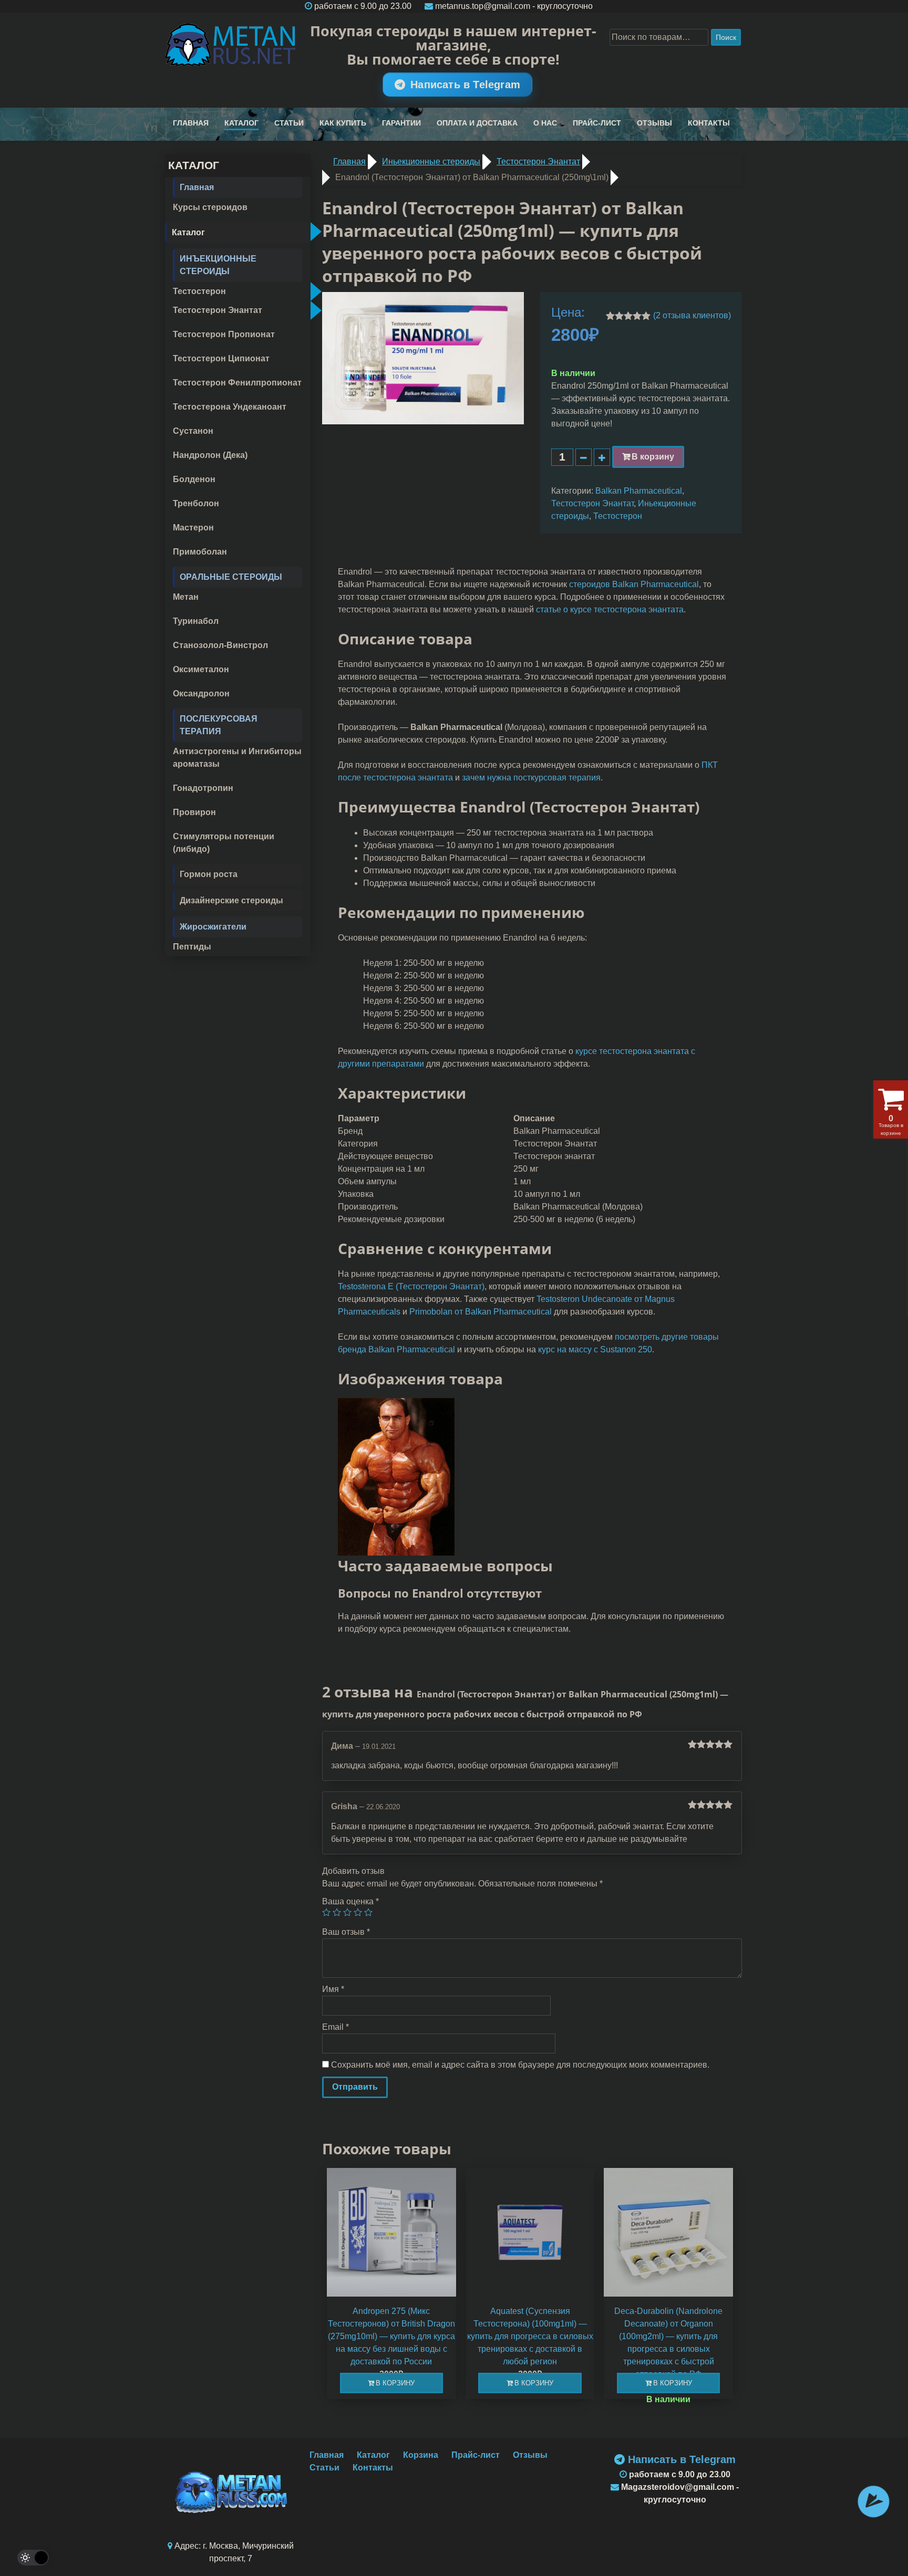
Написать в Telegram (465, 85)
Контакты (709, 123)
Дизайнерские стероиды (231, 900)
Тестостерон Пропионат (224, 334)
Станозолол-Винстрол (220, 645)
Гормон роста (209, 874)
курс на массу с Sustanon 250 (595, 1349)
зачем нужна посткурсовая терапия (531, 778)
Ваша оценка (350, 1901)
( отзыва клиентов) (692, 315)
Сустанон (193, 431)
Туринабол (196, 621)
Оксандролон (201, 693)
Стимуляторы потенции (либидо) (224, 843)
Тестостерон (199, 291)
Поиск (726, 37)
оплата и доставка (477, 123)
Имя (333, 1989)
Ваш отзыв (346, 1932)
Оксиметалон (201, 669)
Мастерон (193, 528)
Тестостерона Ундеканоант (230, 407)
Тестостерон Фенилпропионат (237, 383)
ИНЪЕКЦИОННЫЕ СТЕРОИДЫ (218, 265)
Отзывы (654, 123)
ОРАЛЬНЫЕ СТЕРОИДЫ (231, 577)
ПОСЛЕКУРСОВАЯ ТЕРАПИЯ (219, 725)
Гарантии (401, 123)
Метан (186, 597)
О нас (545, 123)
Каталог (241, 123)
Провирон (194, 812)
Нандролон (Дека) (210, 455)
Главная (191, 123)
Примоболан (200, 552)
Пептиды (192, 947)
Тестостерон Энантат (218, 310)
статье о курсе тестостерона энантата (610, 609)
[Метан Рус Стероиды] (231, 45)
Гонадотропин (203, 788)
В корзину (653, 457)
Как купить (343, 123)
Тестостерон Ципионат (221, 358)
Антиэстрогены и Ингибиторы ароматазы (237, 758)
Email (336, 2027)
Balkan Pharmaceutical (639, 491)
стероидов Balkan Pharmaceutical (634, 584)
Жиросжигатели (213, 927)
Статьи (289, 123)
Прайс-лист (597, 123)
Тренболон (196, 503)
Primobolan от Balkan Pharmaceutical (481, 1312)
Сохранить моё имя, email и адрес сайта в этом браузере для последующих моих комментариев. (520, 2065)
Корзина (421, 2455)
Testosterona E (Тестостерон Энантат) (411, 1286)
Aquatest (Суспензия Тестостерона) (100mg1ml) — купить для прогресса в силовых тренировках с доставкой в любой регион (530, 2336)
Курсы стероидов (210, 207)
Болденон (194, 479)
